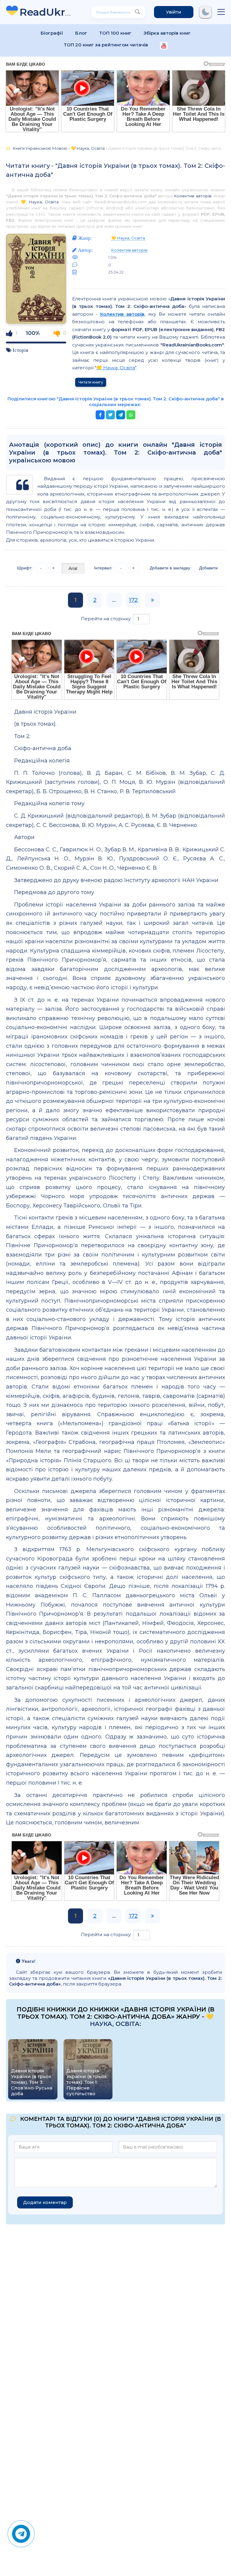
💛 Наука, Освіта (40, 202)
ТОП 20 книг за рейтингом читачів (106, 45)
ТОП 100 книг (115, 33)
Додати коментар (45, 2202)
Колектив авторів (192, 196)
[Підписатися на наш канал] (164, 46)
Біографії (52, 33)
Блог (81, 33)
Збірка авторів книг (167, 33)
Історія (20, 350)
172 (133, 600)
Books (46, 12)
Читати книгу (91, 382)
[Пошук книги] (137, 12)
